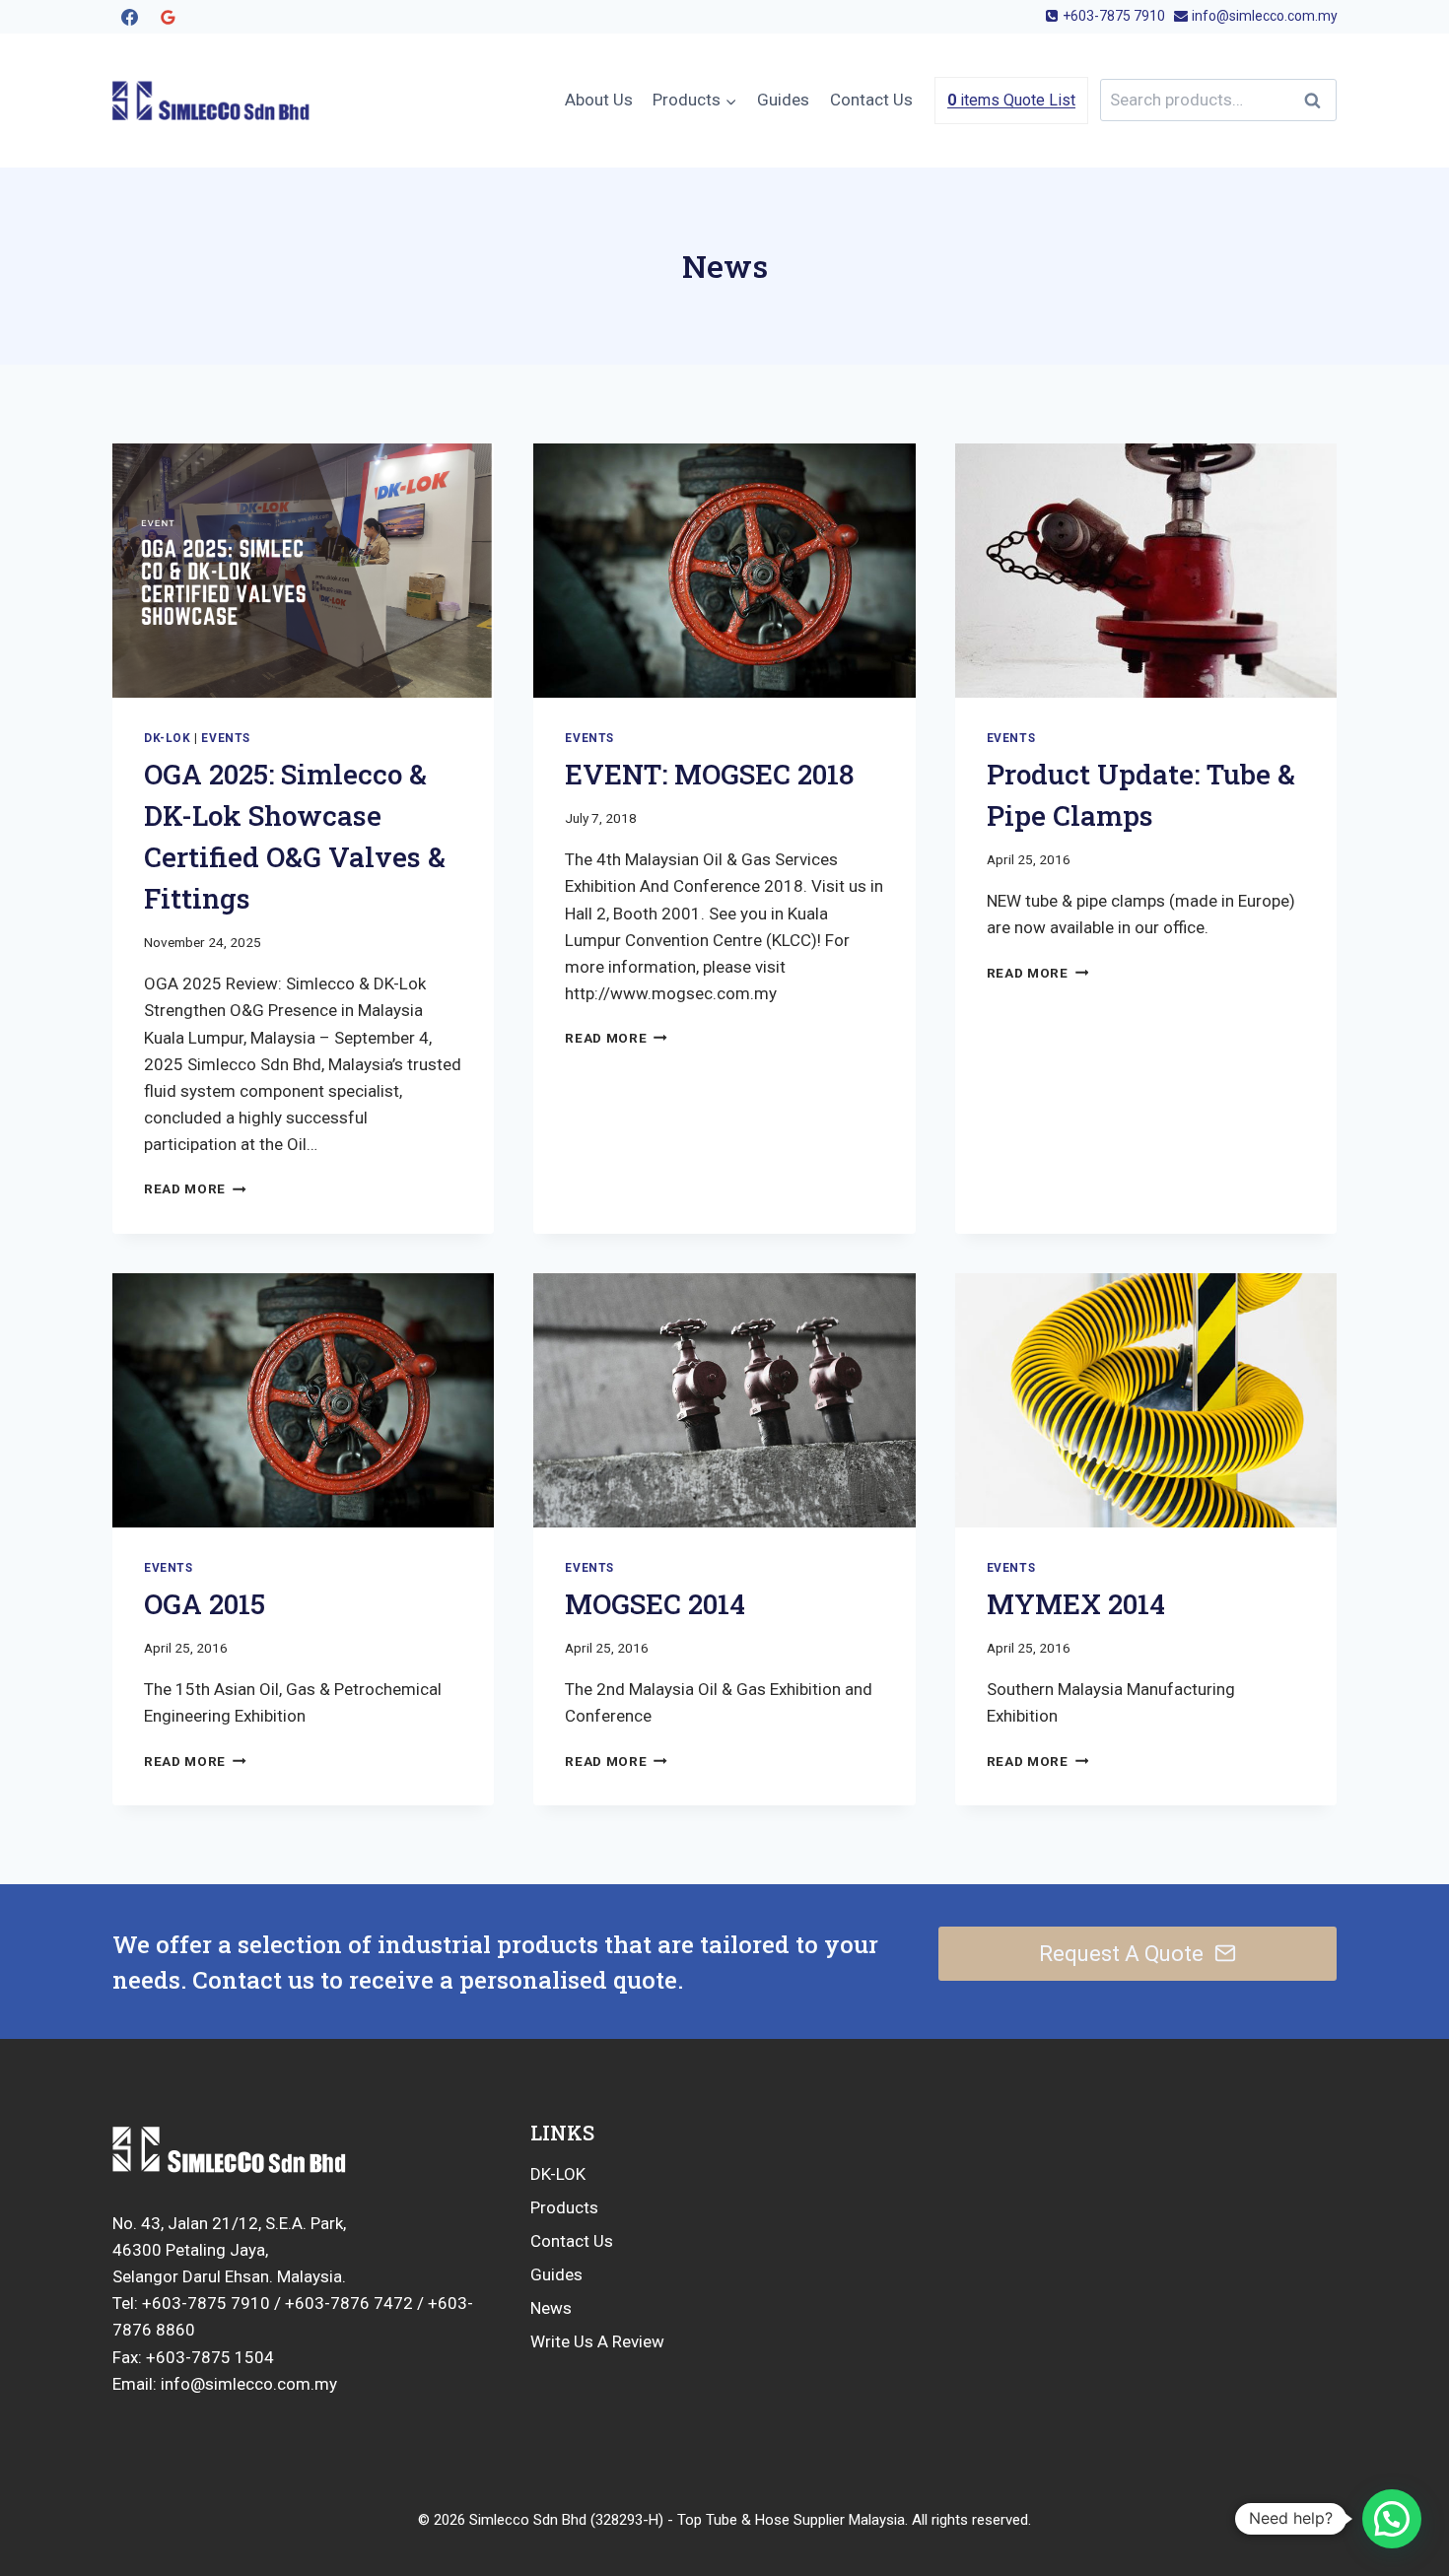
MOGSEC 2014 (655, 1604)
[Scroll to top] (1332, 2499)
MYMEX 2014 (1076, 1604)
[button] (1392, 2519)
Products (564, 2207)
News (551, 2308)
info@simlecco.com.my (247, 2384)
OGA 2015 (205, 1604)
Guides (783, 100)
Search (1318, 100)
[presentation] (303, 571)
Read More (195, 1188)
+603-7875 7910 (206, 2303)
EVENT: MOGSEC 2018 (709, 774)
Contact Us (871, 100)
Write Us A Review (597, 2341)
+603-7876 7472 (349, 2303)
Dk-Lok (168, 738)
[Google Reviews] (168, 17)
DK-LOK (558, 2174)
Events (226, 738)
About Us (599, 100)
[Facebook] (129, 17)
